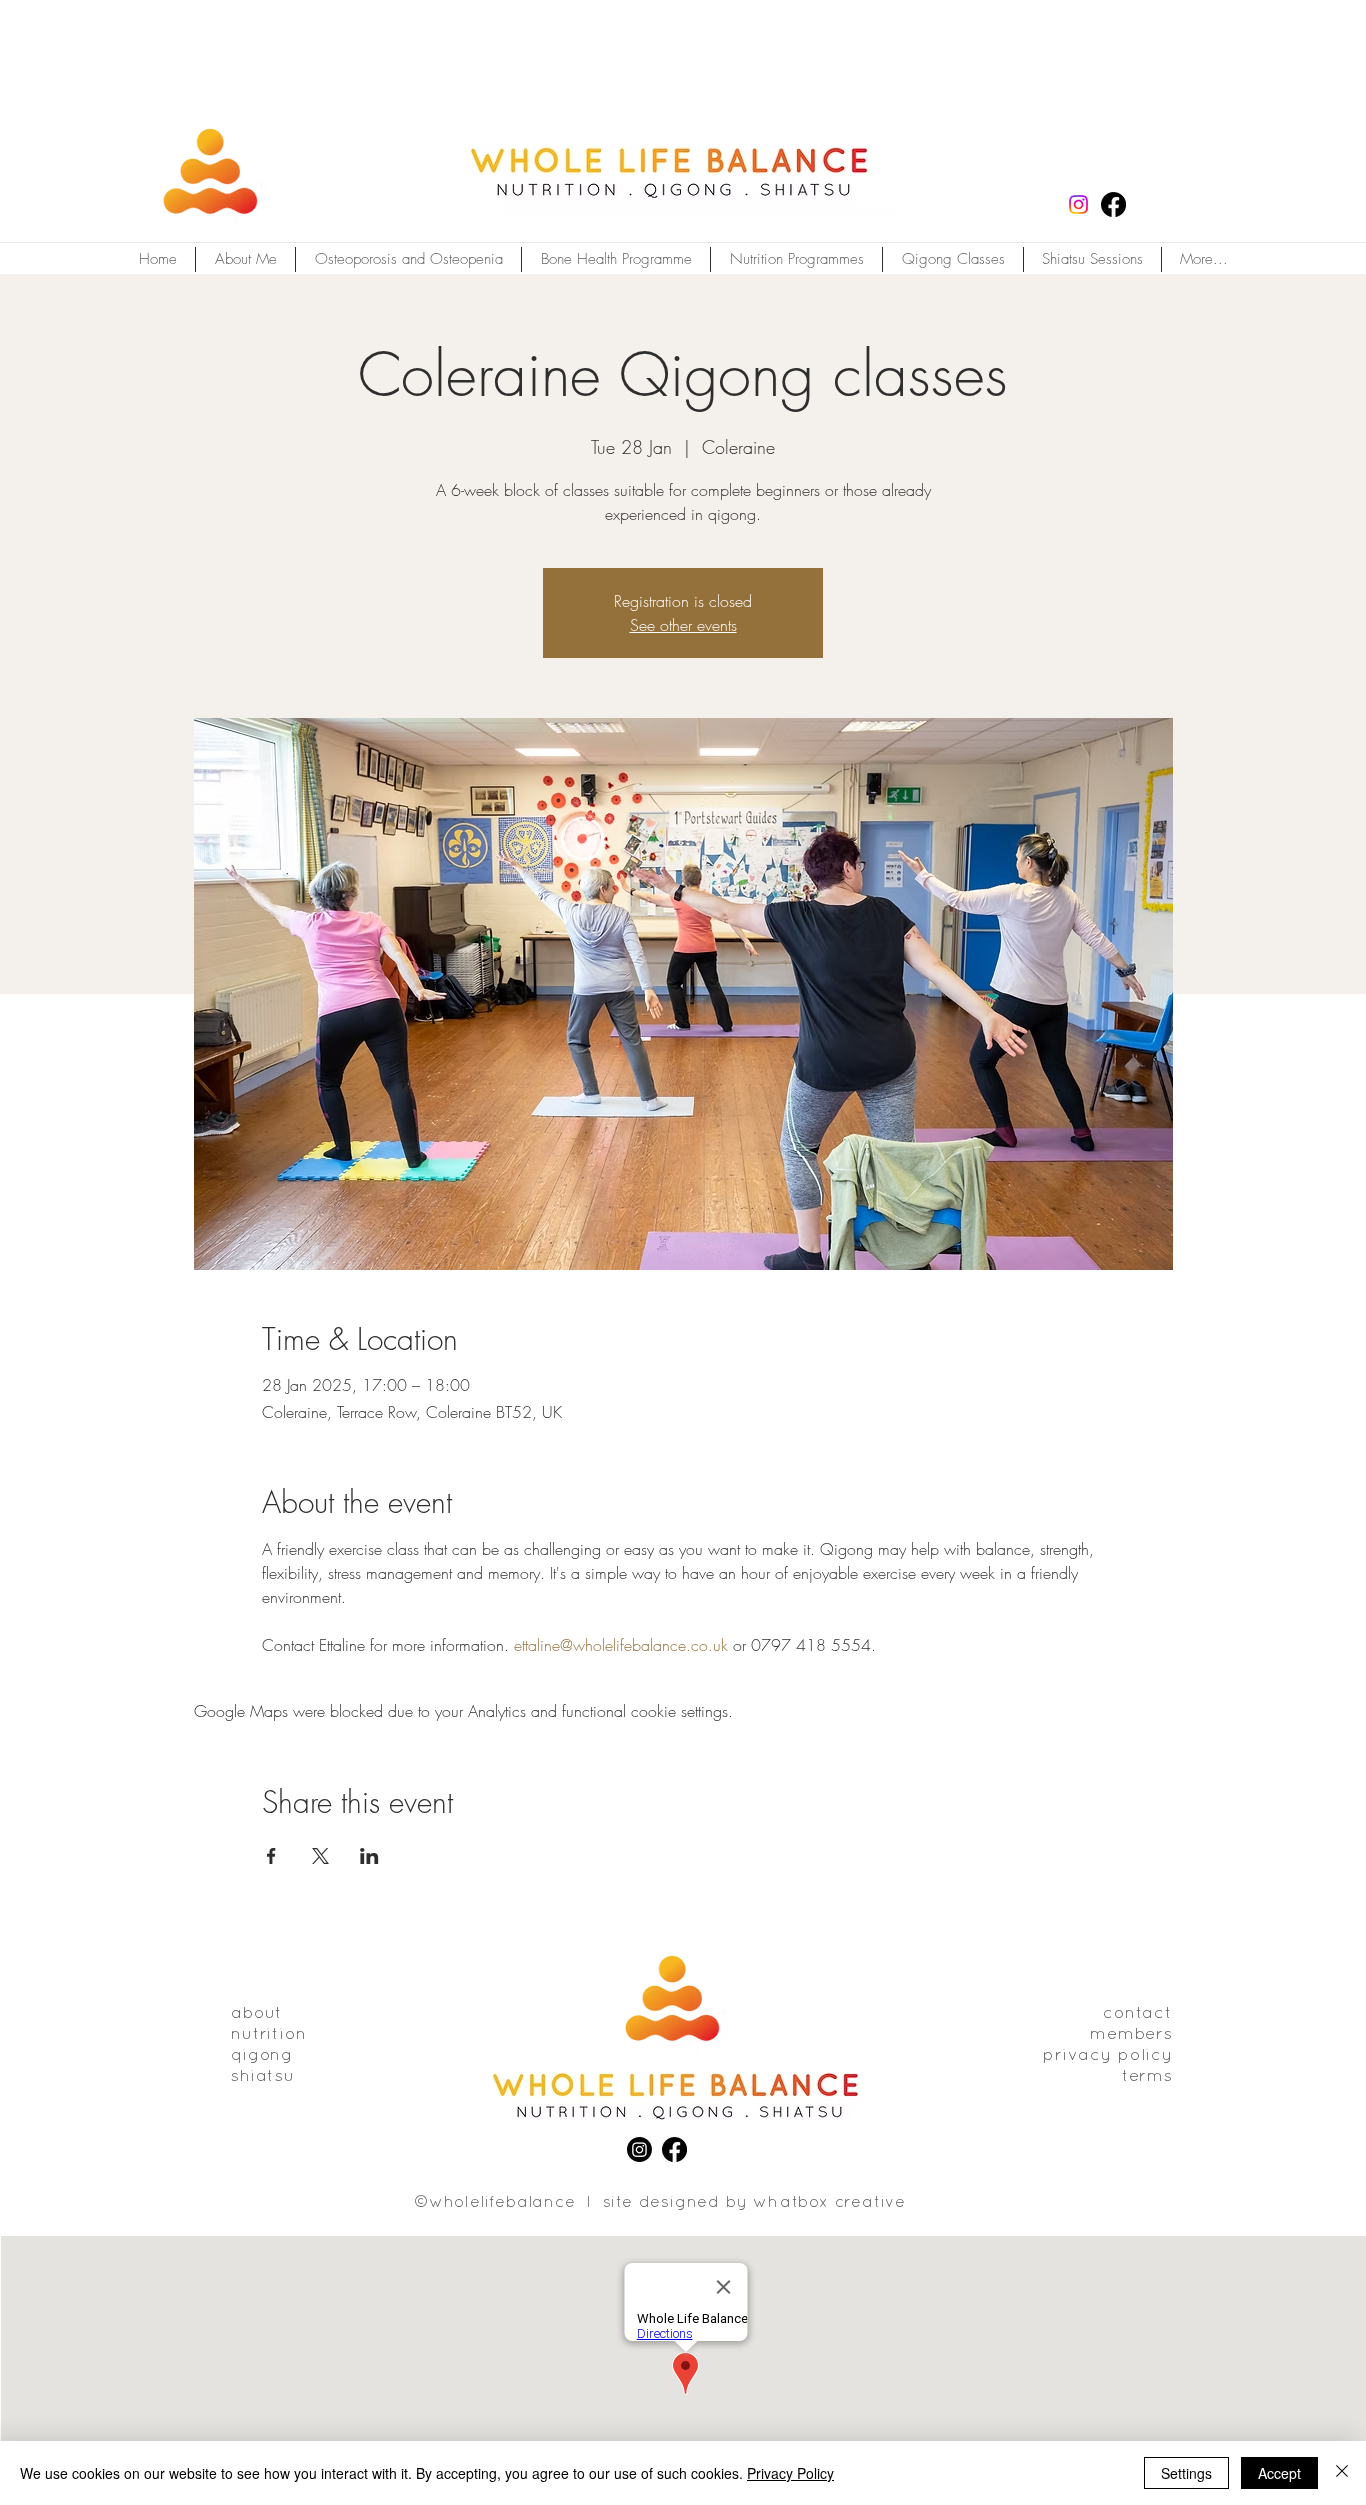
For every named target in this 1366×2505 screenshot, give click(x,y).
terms (1147, 2076)
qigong (262, 2055)
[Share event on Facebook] (271, 1856)
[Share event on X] (320, 1856)
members (1131, 2034)
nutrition (269, 2034)
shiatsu (263, 2076)
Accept (1279, 2473)
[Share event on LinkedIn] (369, 1856)
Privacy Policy (790, 2473)
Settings (1186, 2473)
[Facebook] (1113, 204)
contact (1138, 2013)
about (257, 2013)
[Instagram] (1078, 204)
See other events (683, 625)
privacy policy (1108, 2055)
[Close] (1342, 2473)
